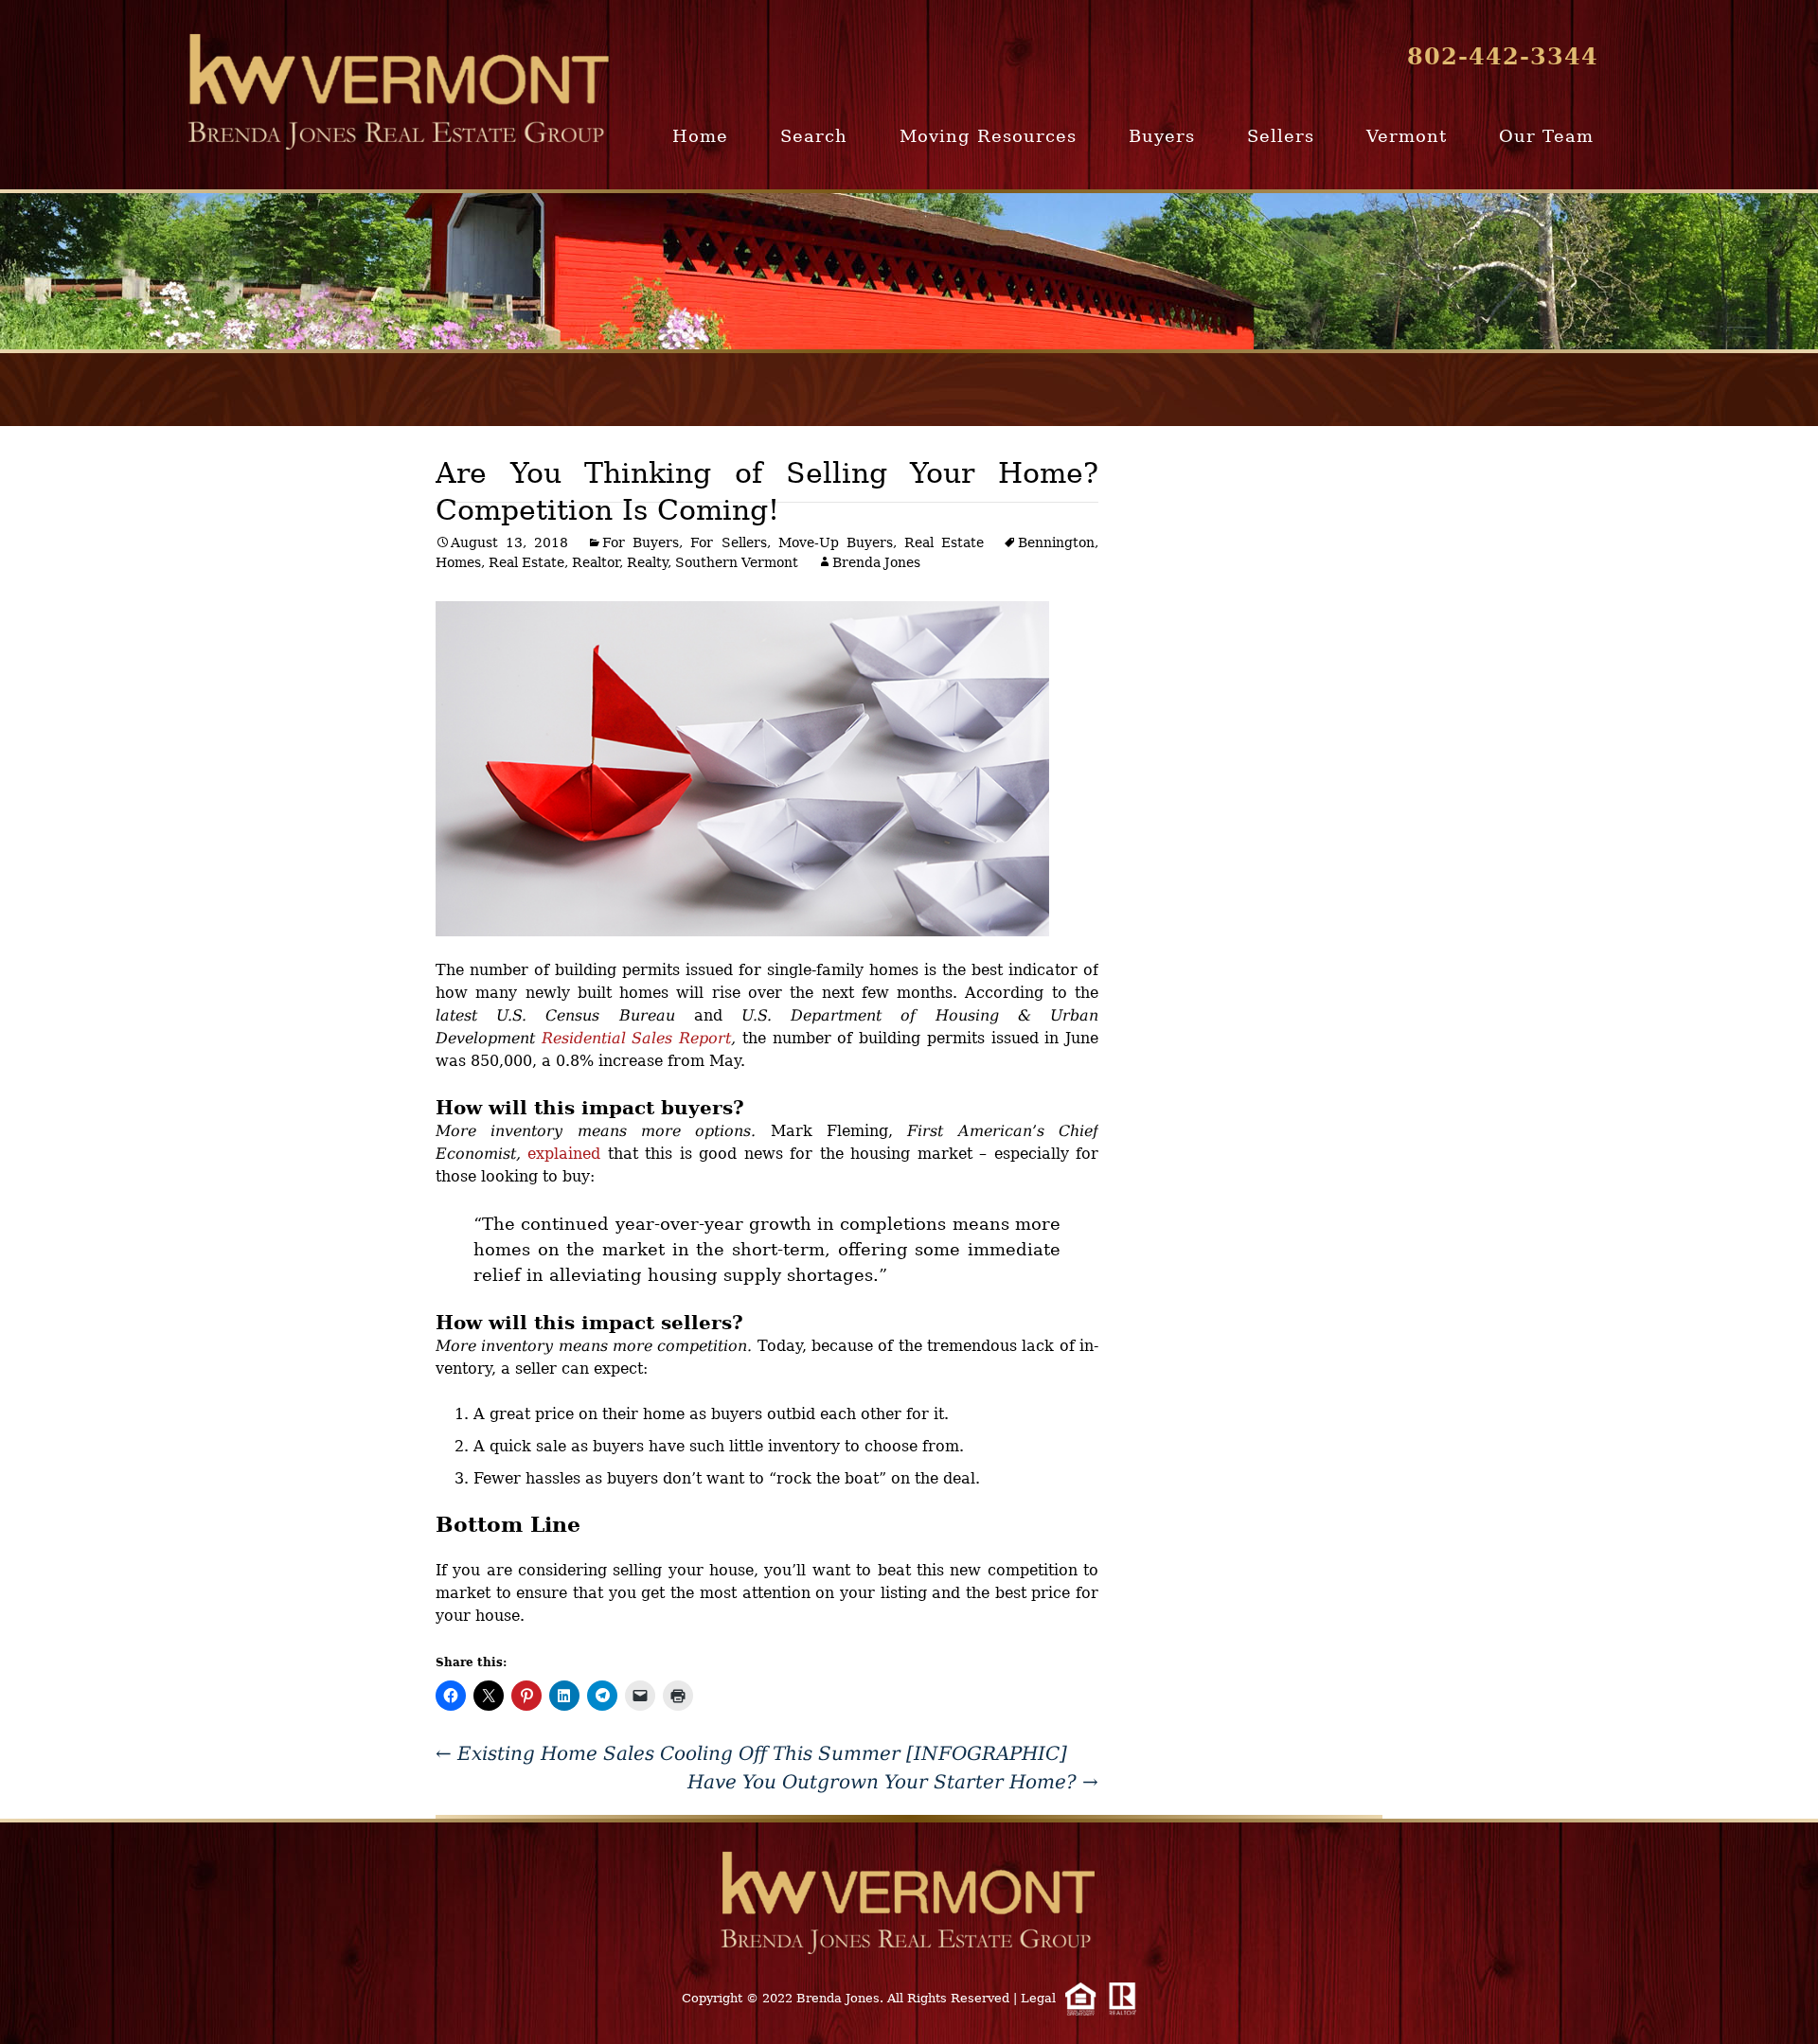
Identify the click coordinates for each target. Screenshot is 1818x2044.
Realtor (596, 562)
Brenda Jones (876, 562)
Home (700, 136)
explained (564, 1154)
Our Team (1546, 136)
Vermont (1407, 136)
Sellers (1281, 136)
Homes (458, 562)
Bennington (1056, 542)
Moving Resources (988, 136)
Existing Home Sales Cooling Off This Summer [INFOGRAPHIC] (751, 1753)
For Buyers (641, 542)
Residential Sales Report (636, 1038)
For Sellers (728, 542)
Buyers (1162, 136)
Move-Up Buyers (836, 542)
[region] (909, 271)
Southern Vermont (737, 562)
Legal (1038, 1998)
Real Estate (944, 542)
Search (814, 136)
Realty (647, 562)
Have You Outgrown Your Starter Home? (893, 1782)
